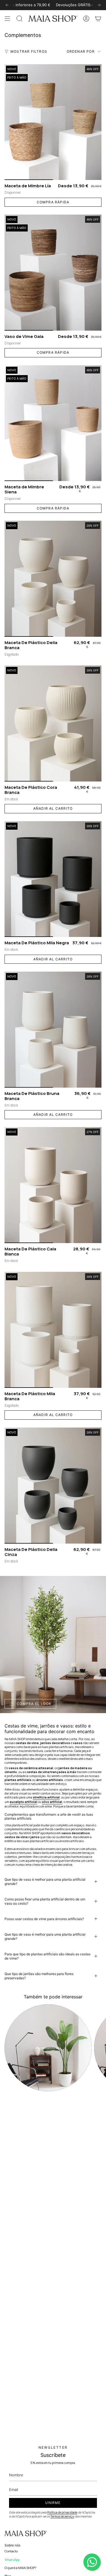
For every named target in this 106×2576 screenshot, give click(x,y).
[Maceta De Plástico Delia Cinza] (53, 1486)
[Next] (99, 5)
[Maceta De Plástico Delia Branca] (53, 579)
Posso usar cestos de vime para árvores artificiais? (44, 1919)
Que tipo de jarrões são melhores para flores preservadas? (39, 1976)
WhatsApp (12, 2560)
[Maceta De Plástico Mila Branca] (53, 1330)
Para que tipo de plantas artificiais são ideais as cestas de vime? (47, 1956)
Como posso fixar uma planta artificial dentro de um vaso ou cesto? (45, 1901)
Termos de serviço (62, 2516)
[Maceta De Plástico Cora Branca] (53, 723)
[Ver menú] (7, 19)
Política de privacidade (62, 2512)
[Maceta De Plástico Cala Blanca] (53, 1185)
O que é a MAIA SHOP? (20, 2568)
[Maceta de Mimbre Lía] (53, 122)
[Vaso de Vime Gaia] (53, 273)
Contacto (11, 2551)
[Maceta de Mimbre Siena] (53, 423)
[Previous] (7, 5)
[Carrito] (98, 19)
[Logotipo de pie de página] (26, 2533)
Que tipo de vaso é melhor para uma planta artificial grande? (45, 1882)
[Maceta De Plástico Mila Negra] (53, 879)
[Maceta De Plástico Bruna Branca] (53, 1030)
